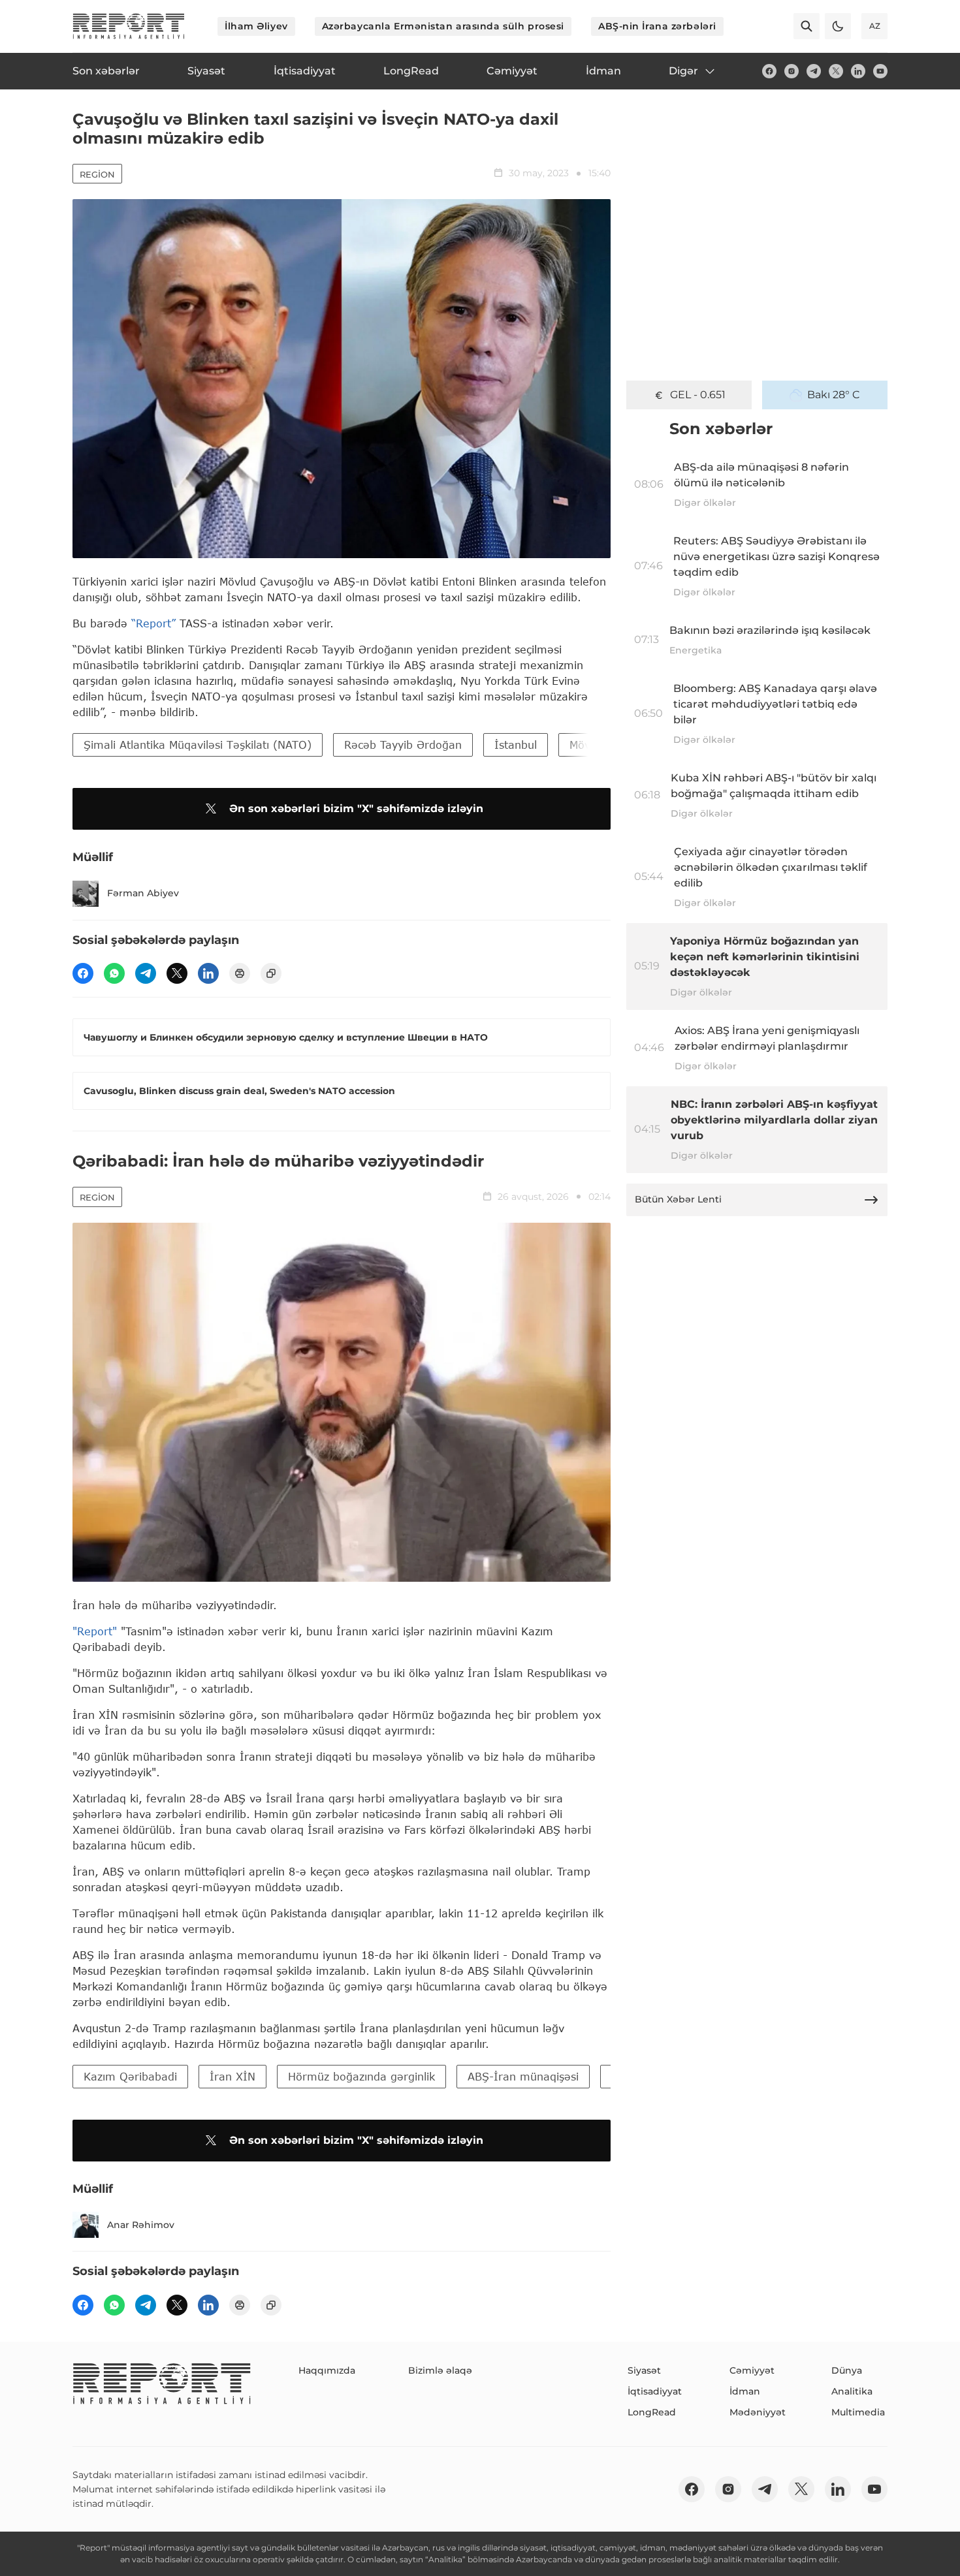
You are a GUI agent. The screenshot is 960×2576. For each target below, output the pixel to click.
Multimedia (858, 2412)
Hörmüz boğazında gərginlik (361, 2076)
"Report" (95, 1631)
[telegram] (814, 71)
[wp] (114, 973)
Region (97, 174)
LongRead (652, 2412)
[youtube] (880, 71)
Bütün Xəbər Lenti (678, 1199)
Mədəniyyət (758, 2412)
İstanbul (516, 745)
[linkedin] (858, 71)
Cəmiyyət (752, 2370)
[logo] (129, 26)
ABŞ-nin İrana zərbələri (657, 26)
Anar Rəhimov (141, 2225)
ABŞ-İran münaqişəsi (523, 2076)
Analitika (852, 2391)
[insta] (792, 71)
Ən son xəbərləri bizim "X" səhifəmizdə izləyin (356, 809)
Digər (683, 71)
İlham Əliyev (256, 26)
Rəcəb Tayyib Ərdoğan (403, 745)
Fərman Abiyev (143, 893)
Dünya (847, 2370)
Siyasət (644, 2370)
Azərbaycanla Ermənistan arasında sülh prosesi (443, 26)
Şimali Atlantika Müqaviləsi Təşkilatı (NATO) (198, 745)
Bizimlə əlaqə (440, 2370)
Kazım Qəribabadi (130, 2076)
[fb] (769, 71)
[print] (240, 973)
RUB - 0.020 (697, 395)
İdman (745, 2391)
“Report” (153, 623)
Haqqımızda (327, 2370)
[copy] (271, 973)
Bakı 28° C (834, 395)
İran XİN (232, 2076)
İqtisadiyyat (655, 2391)
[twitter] (836, 71)
